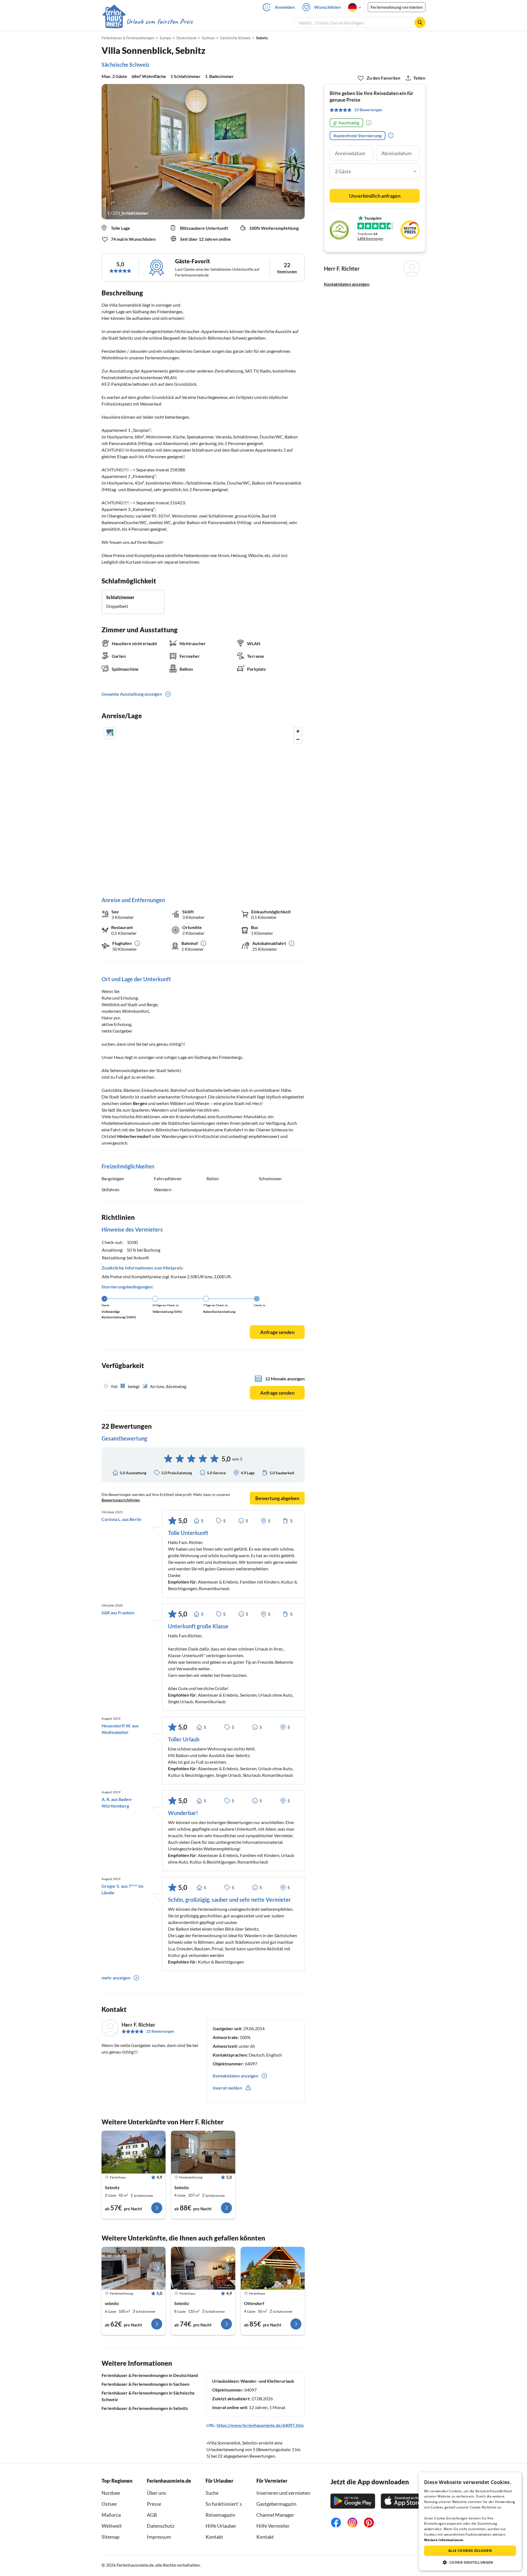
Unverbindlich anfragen (375, 196)
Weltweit (112, 2526)
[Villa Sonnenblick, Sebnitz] (134, 2152)
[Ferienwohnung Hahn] (134, 2268)
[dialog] (470, 2521)
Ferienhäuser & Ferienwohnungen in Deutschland (150, 2375)
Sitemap (110, 2537)
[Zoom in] (298, 731)
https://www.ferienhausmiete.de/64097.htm (260, 2425)
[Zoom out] (298, 739)
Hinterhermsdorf (134, 1136)
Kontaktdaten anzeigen (347, 284)
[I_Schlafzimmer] (203, 152)
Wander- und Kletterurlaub (267, 2381)
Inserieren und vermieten (283, 2493)
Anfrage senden (277, 1332)
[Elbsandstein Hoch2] (273, 2268)
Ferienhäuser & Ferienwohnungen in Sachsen (145, 2384)
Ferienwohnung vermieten (397, 7)
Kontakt (214, 2537)
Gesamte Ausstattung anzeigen (132, 694)
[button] (470, 2562)
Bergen (140, 1103)
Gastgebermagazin (276, 2504)
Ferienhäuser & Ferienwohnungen (128, 38)
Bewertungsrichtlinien (121, 1500)
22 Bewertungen (160, 2031)
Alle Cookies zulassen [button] (470, 2551)
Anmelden (285, 7)
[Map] (203, 806)
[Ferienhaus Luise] (203, 2268)
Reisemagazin (220, 2515)
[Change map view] (110, 733)
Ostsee (109, 2504)
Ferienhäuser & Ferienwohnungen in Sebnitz (145, 2408)
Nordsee (111, 2493)
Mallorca (111, 2515)
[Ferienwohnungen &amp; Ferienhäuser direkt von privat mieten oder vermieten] (147, 22)
